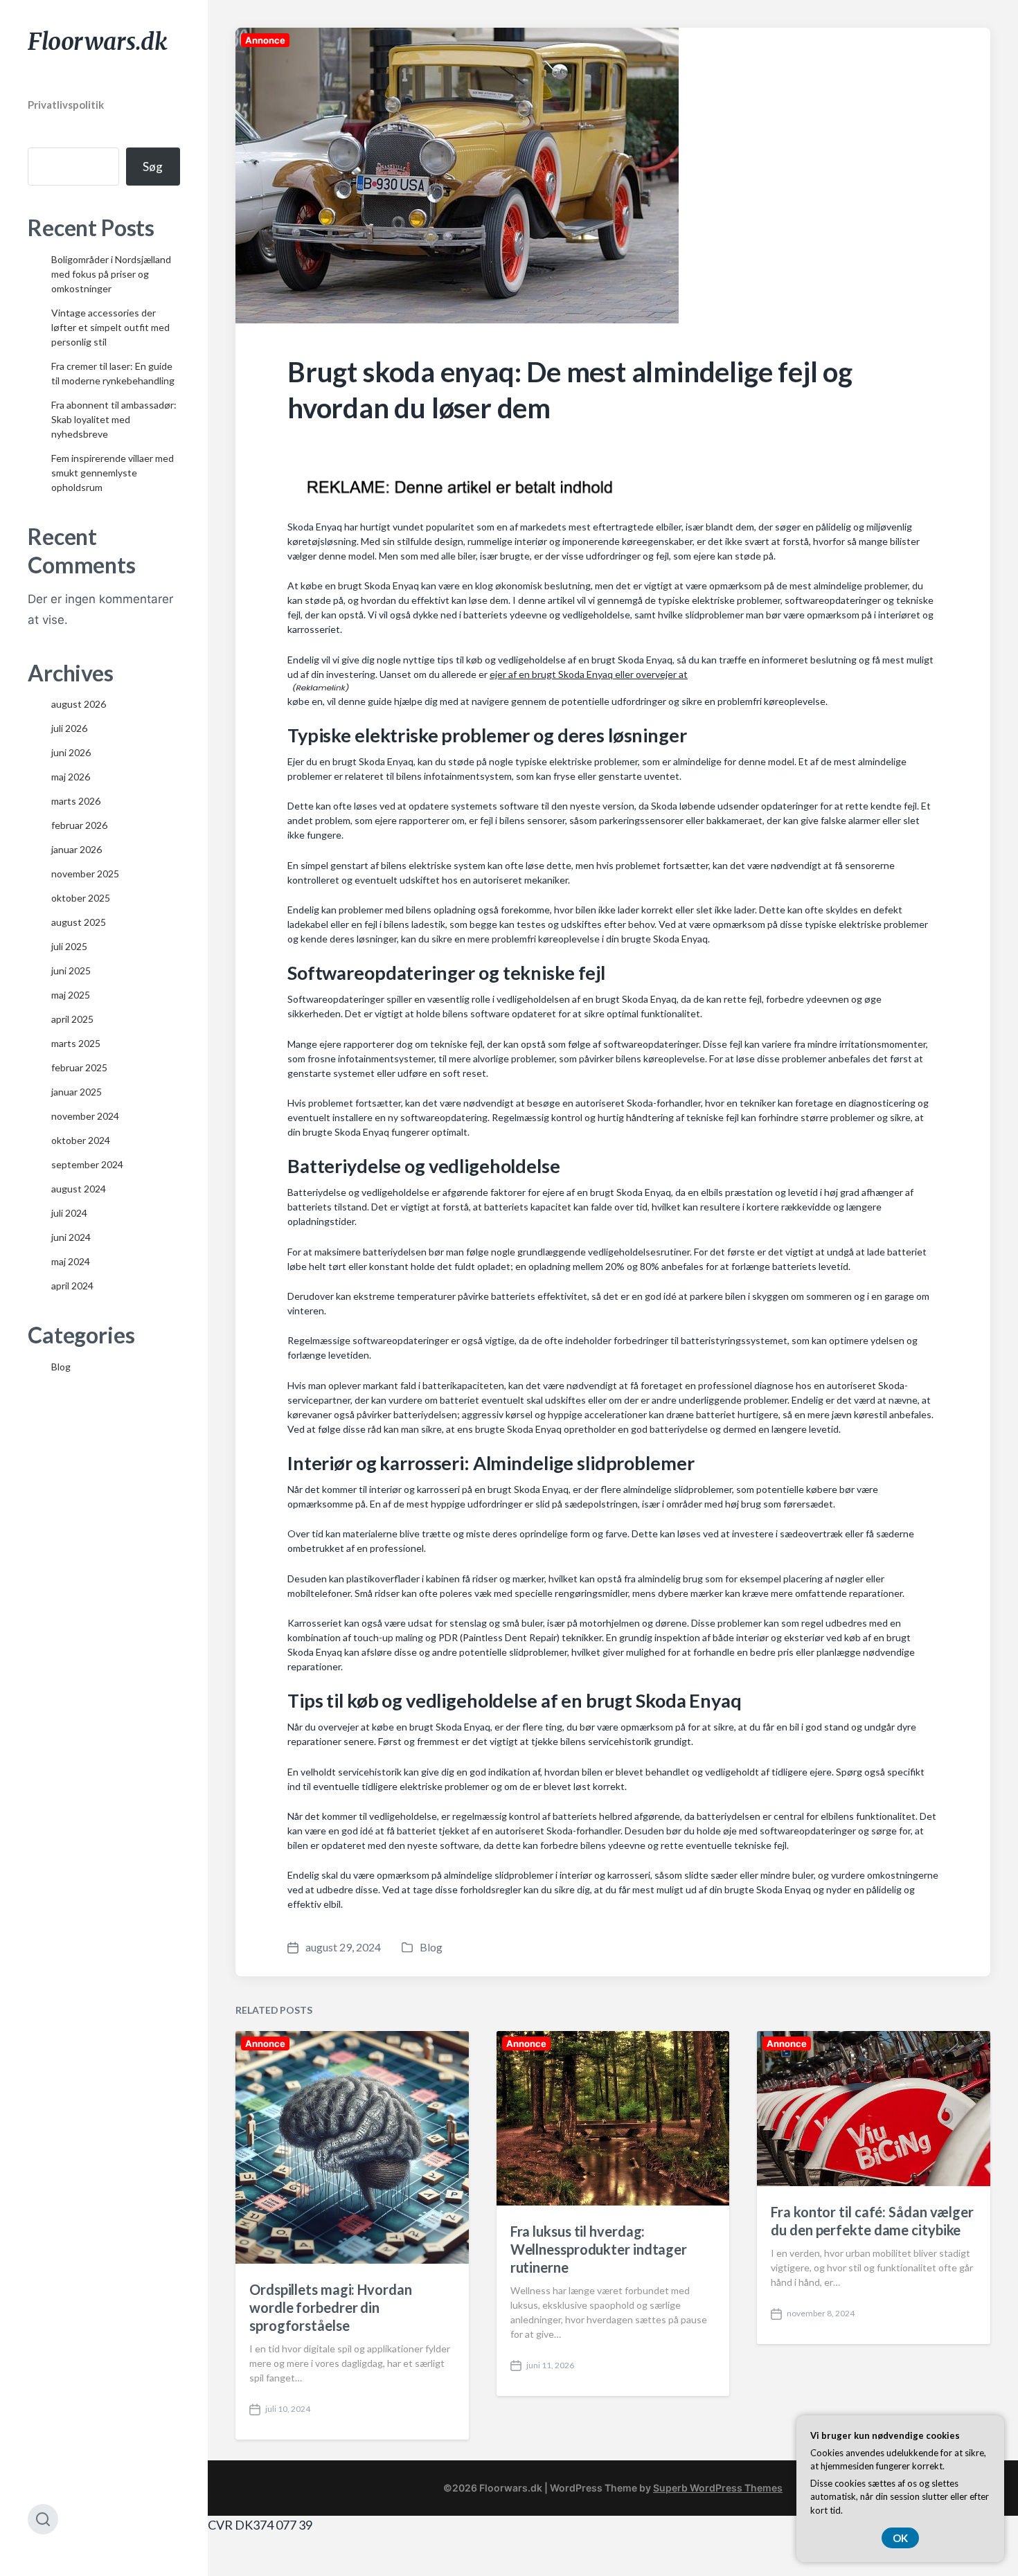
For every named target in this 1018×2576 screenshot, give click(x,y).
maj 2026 (71, 777)
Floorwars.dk (98, 42)
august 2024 (79, 1189)
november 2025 (85, 874)
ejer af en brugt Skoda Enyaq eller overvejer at (589, 674)
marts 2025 (76, 1043)
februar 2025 (79, 1067)
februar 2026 (79, 825)
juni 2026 (71, 752)
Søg (153, 167)
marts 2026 (76, 801)
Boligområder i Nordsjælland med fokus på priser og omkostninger (111, 274)
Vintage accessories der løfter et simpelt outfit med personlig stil (110, 327)
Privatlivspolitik (66, 105)
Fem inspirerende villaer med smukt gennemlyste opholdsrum (113, 473)
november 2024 (85, 1116)
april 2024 (72, 1286)
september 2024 (87, 1164)
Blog (61, 1367)
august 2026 (79, 704)
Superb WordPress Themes (718, 2488)
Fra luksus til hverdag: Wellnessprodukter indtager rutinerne (599, 2249)
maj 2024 (71, 1261)
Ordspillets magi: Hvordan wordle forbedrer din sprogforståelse (331, 2307)
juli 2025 (69, 946)
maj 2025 (71, 995)
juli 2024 (69, 1213)
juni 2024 (71, 1237)
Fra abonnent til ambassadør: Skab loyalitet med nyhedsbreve (114, 419)
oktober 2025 (81, 898)
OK (900, 2538)
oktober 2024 (81, 1140)
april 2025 (72, 1019)
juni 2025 (71, 971)
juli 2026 (69, 728)
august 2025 (79, 922)
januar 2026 (77, 849)
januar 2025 (77, 1092)
